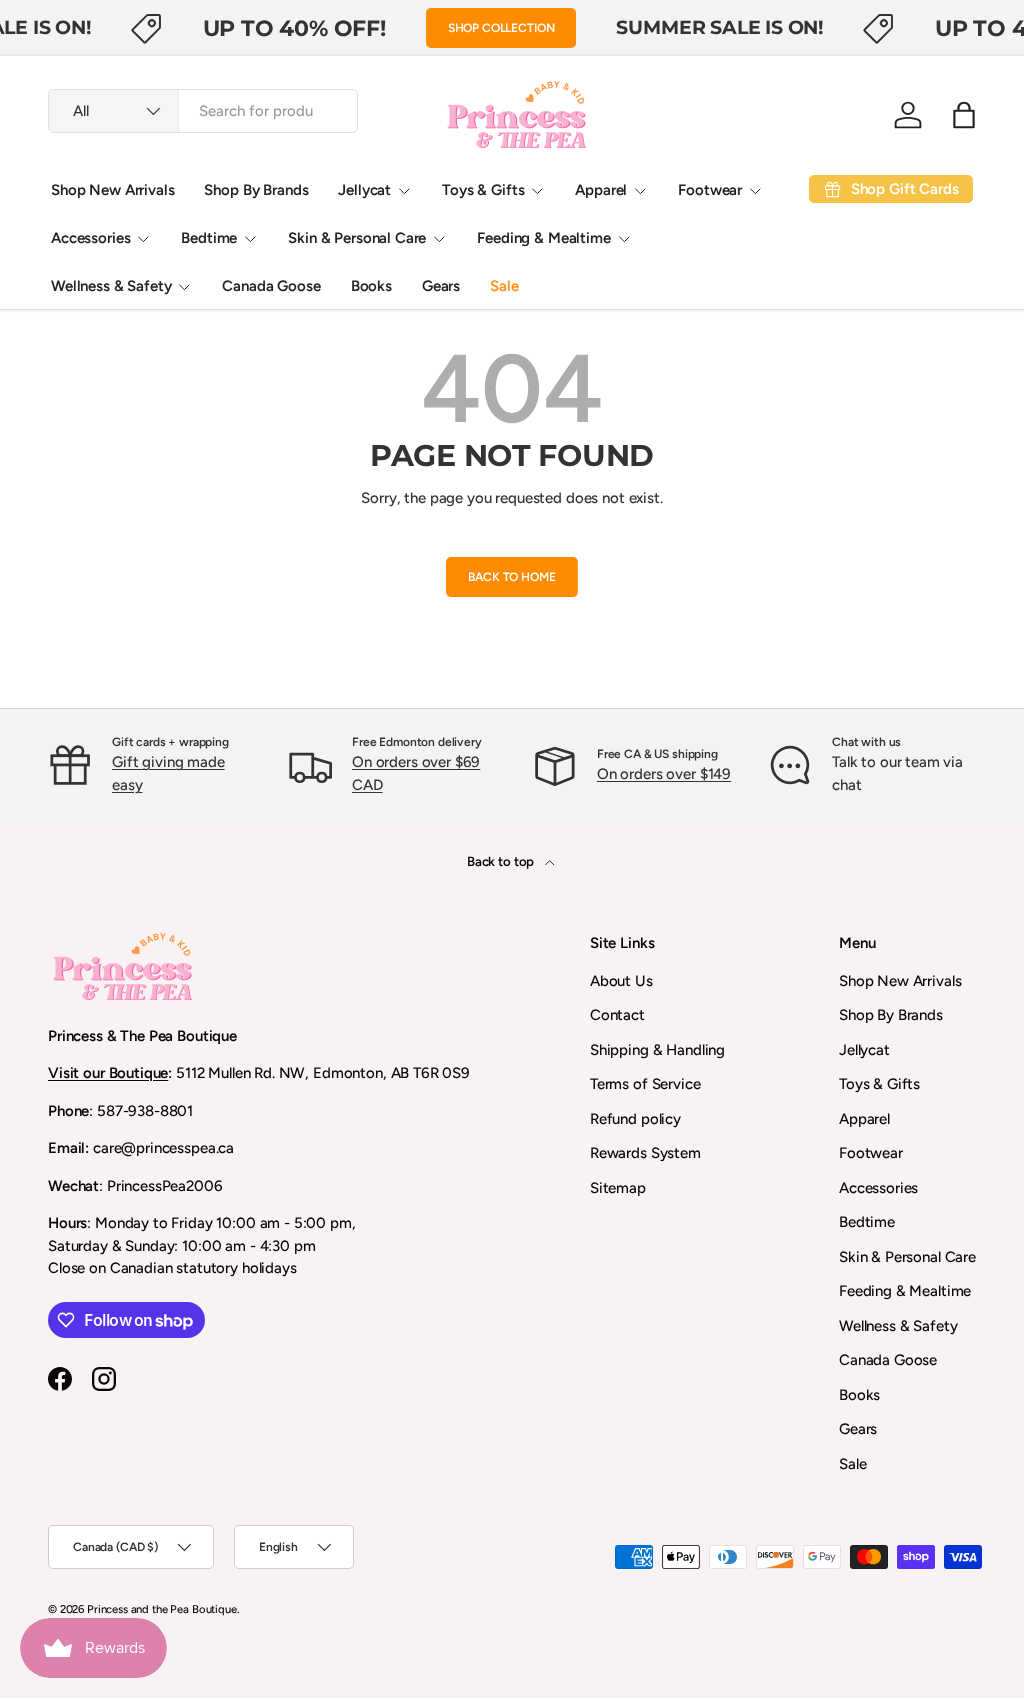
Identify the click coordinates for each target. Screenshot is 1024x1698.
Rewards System (645, 1153)
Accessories (878, 1188)
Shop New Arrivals (112, 190)
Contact (617, 1015)
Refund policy (635, 1119)
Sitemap (618, 1188)
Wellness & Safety (898, 1326)
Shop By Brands (256, 190)
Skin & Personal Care (907, 1257)
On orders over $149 (664, 774)
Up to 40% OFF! (294, 28)
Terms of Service (645, 1084)
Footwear (871, 1153)
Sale (504, 286)
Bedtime (867, 1222)
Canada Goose (271, 286)
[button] (964, 115)
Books (371, 286)
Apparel (864, 1119)
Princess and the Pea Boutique (162, 1609)
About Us (621, 981)
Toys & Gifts (879, 1084)
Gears (441, 286)
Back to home (511, 577)
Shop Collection (501, 28)
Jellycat (864, 1050)
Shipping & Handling (657, 1050)
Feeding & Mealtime (905, 1291)
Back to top (502, 861)
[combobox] (203, 111)
